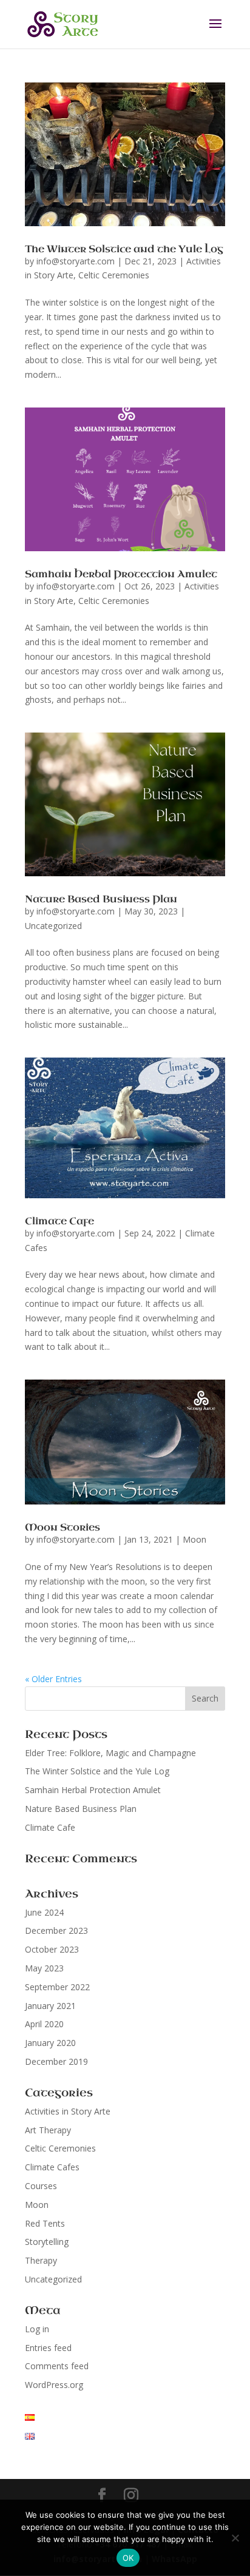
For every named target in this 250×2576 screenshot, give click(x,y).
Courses (41, 2186)
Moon (194, 1539)
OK (128, 2558)
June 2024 (44, 1912)
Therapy (41, 2260)
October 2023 (52, 1949)
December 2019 (56, 2061)
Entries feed (48, 2348)
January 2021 (50, 2006)
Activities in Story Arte (68, 2111)
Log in (37, 2329)
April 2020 (44, 2024)
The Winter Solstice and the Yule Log (124, 249)
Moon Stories (62, 1527)
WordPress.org (54, 2385)
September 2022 (57, 1987)
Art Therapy (48, 2130)
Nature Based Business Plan (101, 899)
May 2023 (44, 1968)
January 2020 (50, 2043)
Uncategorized (53, 926)
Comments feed (57, 2366)
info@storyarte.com (76, 261)
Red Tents (45, 2223)
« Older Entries (53, 1679)
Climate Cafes (52, 2167)
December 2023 (56, 1930)
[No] (235, 2538)
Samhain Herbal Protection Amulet (121, 574)
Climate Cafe (59, 1221)
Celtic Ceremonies (114, 275)
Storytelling (47, 2242)
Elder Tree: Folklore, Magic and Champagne (110, 1753)
